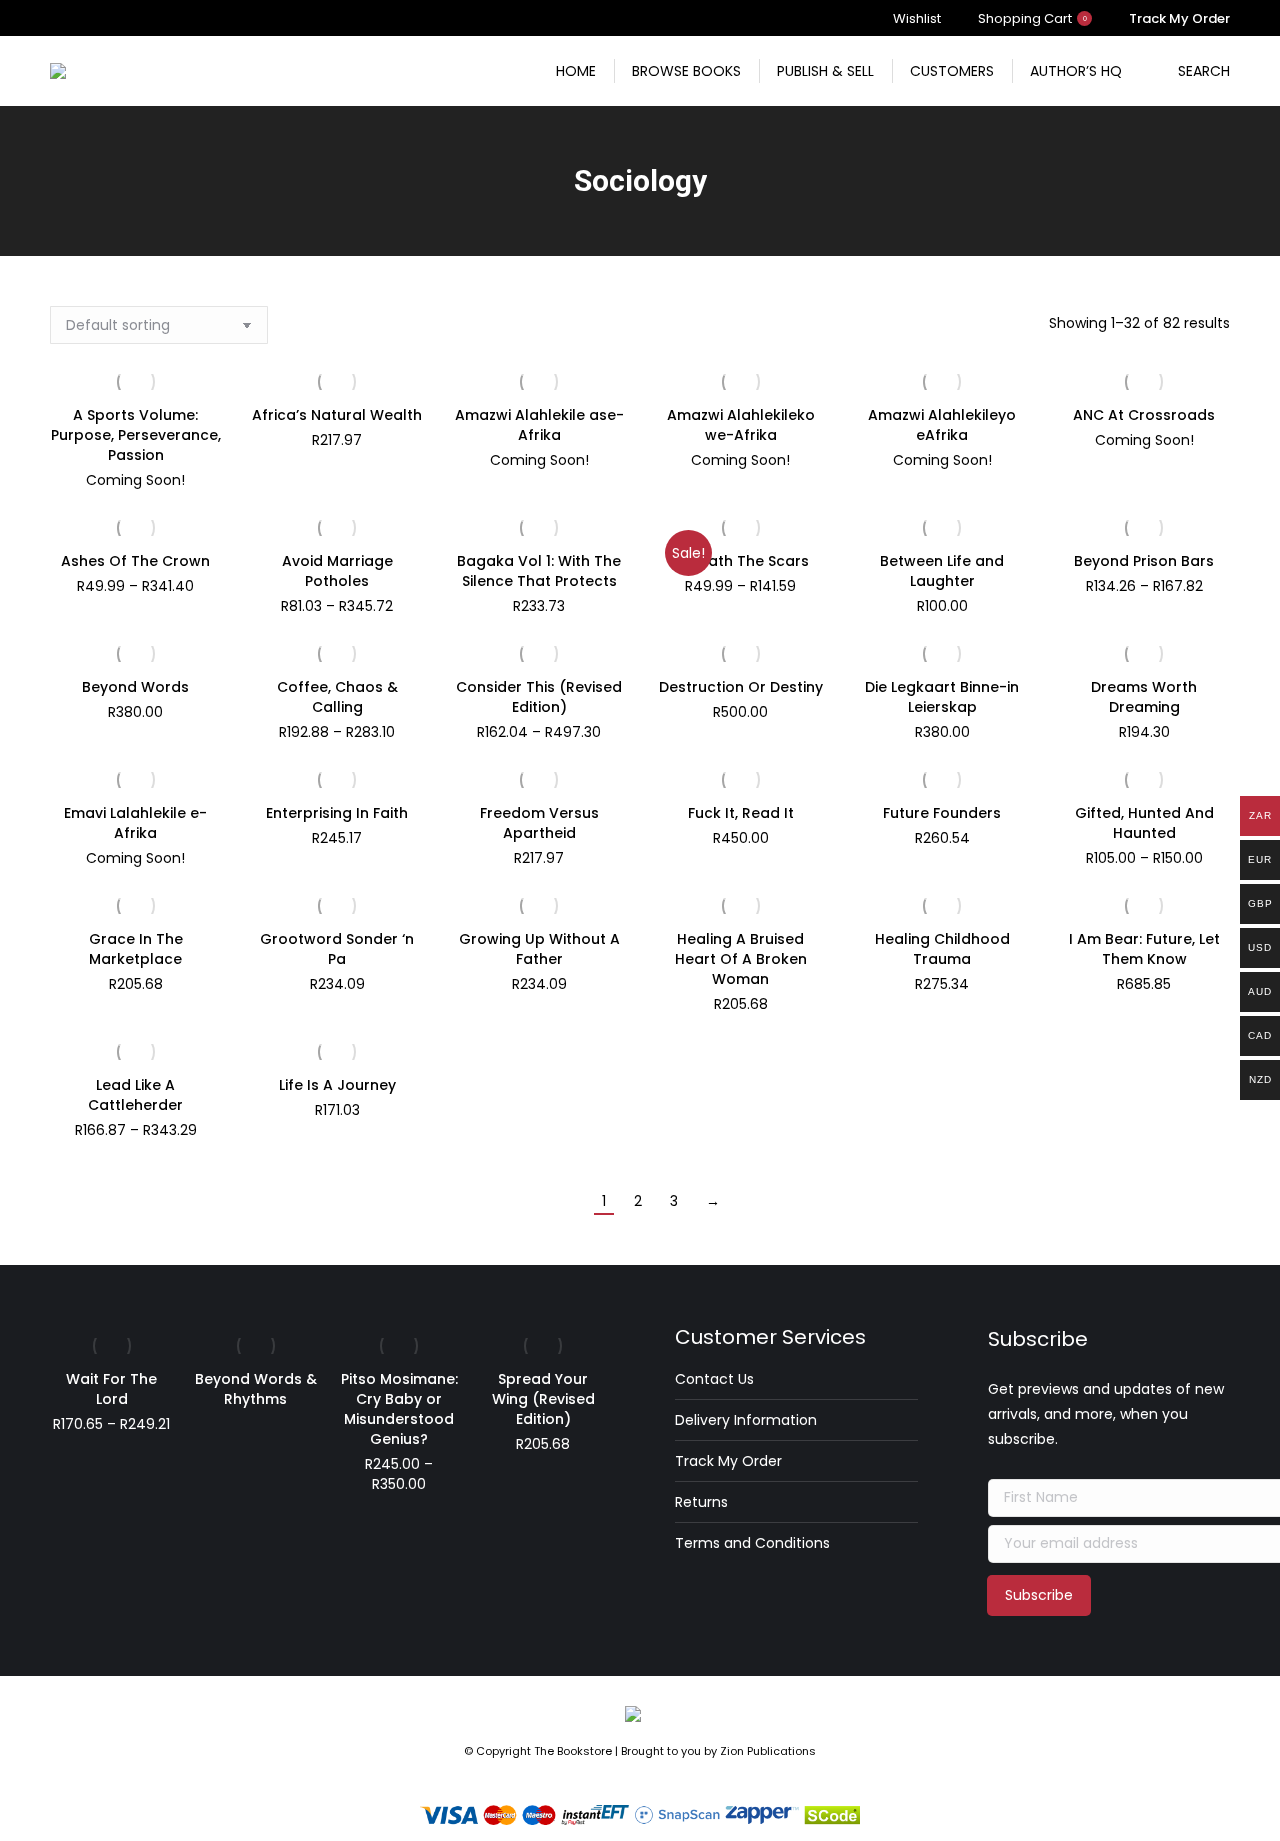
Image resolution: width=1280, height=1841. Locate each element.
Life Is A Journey (337, 1085)
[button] (599, 510)
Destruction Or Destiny (741, 687)
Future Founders (942, 813)
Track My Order (728, 1461)
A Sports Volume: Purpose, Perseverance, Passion (136, 435)
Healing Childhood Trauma (942, 949)
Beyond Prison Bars (1144, 561)
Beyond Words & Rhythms (256, 1389)
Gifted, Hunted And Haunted (1144, 823)
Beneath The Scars (740, 561)
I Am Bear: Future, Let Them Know (1144, 949)
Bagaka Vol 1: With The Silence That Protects (539, 571)
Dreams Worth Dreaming (1144, 697)
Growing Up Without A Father (539, 949)
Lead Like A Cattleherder (135, 1095)
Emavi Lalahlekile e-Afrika (135, 823)
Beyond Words (135, 687)
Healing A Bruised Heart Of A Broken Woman (741, 959)
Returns (701, 1502)
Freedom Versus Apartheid (539, 823)
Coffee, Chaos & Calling (337, 697)
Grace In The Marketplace (136, 949)
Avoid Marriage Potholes (337, 571)
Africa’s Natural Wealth (337, 415)
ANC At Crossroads (1144, 415)
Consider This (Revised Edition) (539, 697)
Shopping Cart (1032, 18)
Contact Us (714, 1379)
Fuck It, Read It (741, 813)
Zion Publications (768, 1751)
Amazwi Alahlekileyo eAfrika (942, 425)
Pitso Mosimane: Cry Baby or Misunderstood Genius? (399, 1409)
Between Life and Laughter (942, 571)
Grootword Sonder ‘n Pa (337, 949)
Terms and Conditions (752, 1543)
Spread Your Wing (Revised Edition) (543, 1399)
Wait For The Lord (111, 1389)
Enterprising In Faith (337, 813)
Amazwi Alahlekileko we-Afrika (741, 425)
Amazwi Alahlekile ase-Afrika (539, 425)
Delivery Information (746, 1420)
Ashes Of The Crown (135, 561)
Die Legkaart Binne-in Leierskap (942, 697)
